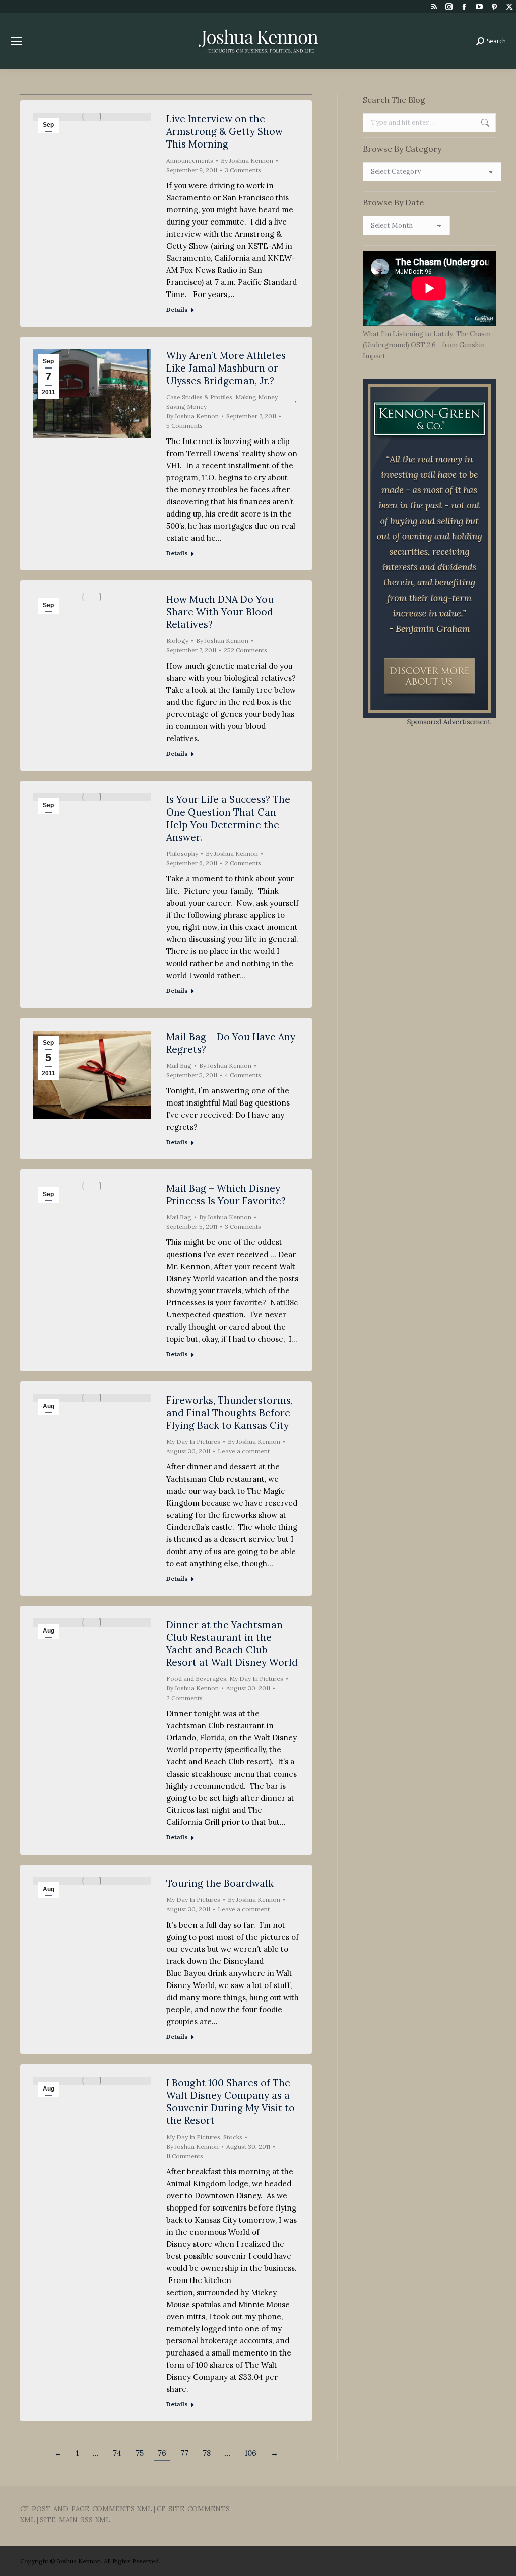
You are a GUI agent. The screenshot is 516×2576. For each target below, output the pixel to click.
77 (184, 2453)
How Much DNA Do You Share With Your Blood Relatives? (220, 612)
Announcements (190, 160)
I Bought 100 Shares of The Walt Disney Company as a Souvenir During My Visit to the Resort (231, 2102)
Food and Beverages (196, 1679)
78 (207, 2453)
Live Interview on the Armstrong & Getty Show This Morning (224, 131)
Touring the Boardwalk (220, 1883)
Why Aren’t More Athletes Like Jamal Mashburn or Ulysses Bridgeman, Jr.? (226, 368)
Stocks (233, 2137)
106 (251, 2453)
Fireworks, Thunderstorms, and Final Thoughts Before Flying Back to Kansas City (230, 1413)
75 (140, 2453)
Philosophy (182, 854)
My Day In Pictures (193, 1442)
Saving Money (186, 407)
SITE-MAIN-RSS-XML (75, 2520)
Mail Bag (179, 1065)
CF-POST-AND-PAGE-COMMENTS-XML (86, 2509)
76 (162, 2453)
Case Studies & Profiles (199, 397)
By (247, 160)
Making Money (256, 397)
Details (177, 309)
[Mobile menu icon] (16, 41)
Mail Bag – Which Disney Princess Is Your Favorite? (226, 1194)
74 (117, 2453)
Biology (177, 641)
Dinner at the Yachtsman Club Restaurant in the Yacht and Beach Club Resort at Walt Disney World (232, 1643)
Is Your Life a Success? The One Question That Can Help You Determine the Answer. (228, 818)
